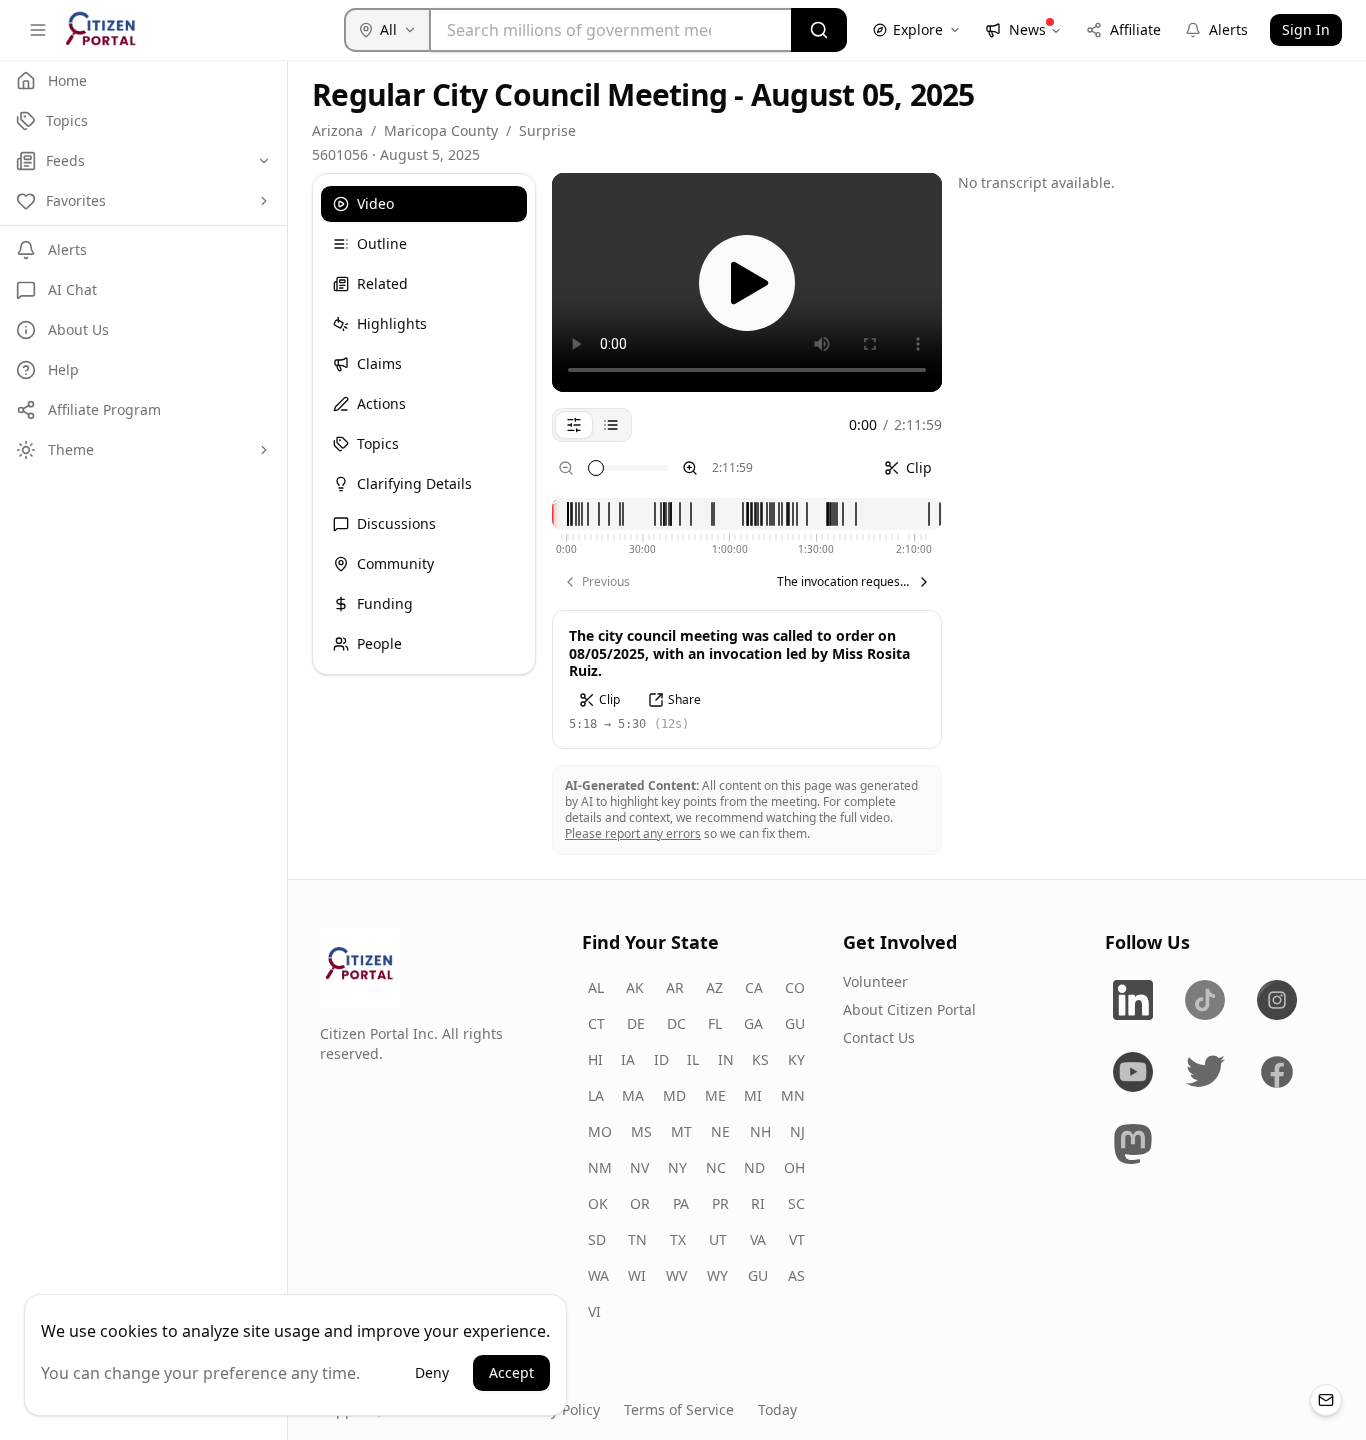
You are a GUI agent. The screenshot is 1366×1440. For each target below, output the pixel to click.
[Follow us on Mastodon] (1133, 1144)
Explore (918, 29)
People (379, 643)
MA (633, 1095)
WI (637, 1275)
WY (717, 1275)
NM (600, 1167)
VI (594, 1311)
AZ (714, 987)
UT (718, 1239)
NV (639, 1167)
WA (598, 1275)
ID (661, 1059)
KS (760, 1059)
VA (758, 1239)
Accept (511, 1372)
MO (600, 1131)
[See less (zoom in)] (690, 468)
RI (758, 1203)
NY (677, 1167)
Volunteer (875, 981)
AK (635, 987)
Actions (381, 403)
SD (597, 1239)
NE (720, 1131)
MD (674, 1095)
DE (636, 1023)
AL (596, 987)
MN (793, 1095)
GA (753, 1023)
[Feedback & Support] (1326, 1400)
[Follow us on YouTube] (1133, 1072)
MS (641, 1131)
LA (596, 1095)
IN (726, 1059)
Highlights (392, 323)
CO (795, 987)
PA (681, 1203)
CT (596, 1023)
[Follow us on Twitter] (1205, 1072)
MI (753, 1095)
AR (675, 987)
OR (640, 1203)
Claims (379, 363)
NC (716, 1167)
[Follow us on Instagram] (1277, 1000)
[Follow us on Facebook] (1277, 1072)
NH (760, 1131)
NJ (797, 1131)
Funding (385, 603)
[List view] (611, 425)
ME (715, 1095)
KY (796, 1059)
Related (382, 283)
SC (796, 1203)
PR (720, 1203)
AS (796, 1275)
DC (676, 1023)
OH (794, 1167)
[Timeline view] (574, 425)
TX (678, 1239)
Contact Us (879, 1037)
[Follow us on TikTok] (1205, 1000)
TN (637, 1239)
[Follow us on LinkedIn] (1133, 1000)
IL (693, 1059)
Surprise (547, 130)
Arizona (337, 130)
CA (754, 987)
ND (754, 1167)
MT (681, 1131)
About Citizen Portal (909, 1009)
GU (795, 1023)
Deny (432, 1372)
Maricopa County (441, 130)
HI (595, 1059)
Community (395, 563)
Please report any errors (633, 834)
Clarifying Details (414, 483)
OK (598, 1203)
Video (375, 203)
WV (676, 1275)
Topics (378, 443)
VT (797, 1239)
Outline (382, 243)
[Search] (819, 30)
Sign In (1306, 29)
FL (715, 1023)
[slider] (596, 468)
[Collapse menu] (38, 30)
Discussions (396, 523)
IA (628, 1059)
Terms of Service (679, 1409)
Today (777, 1409)
